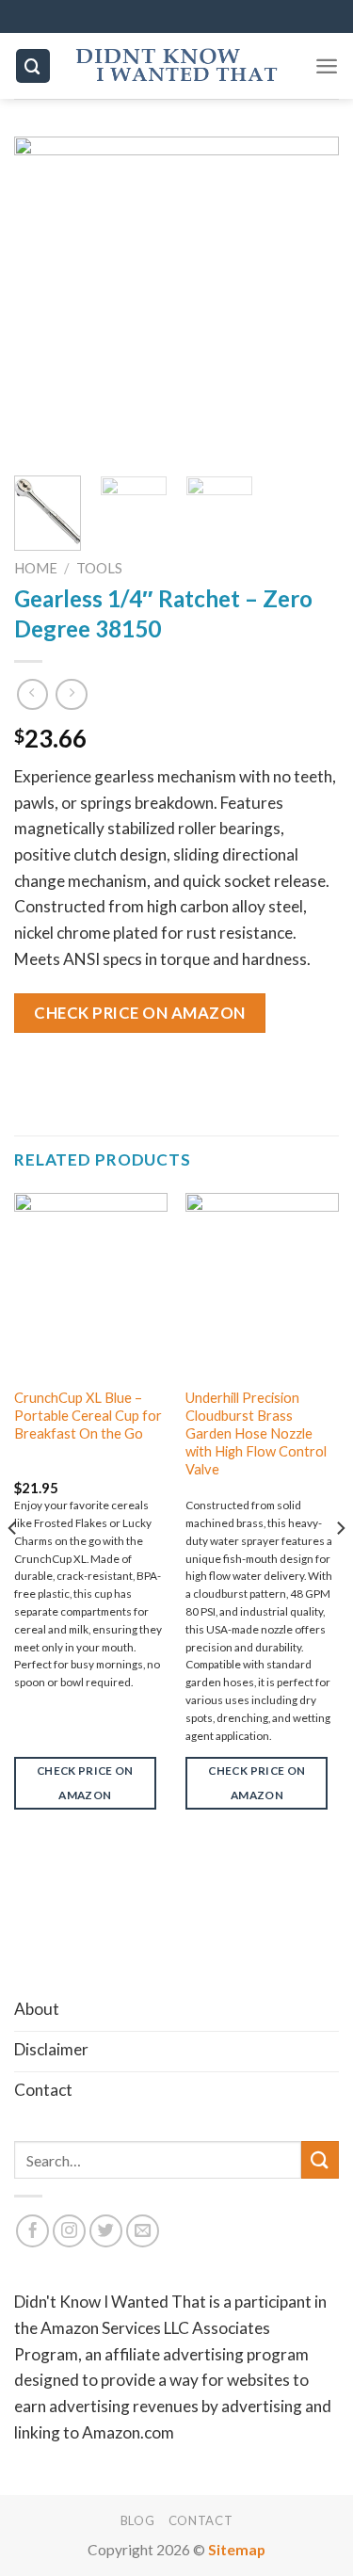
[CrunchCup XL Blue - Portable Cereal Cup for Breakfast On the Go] (91, 1285)
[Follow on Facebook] (33, 2231)
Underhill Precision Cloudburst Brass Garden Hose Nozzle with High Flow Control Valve (256, 1433)
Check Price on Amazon (140, 1013)
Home (36, 568)
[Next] (309, 299)
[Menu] (327, 66)
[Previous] (44, 299)
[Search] (33, 65)
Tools (99, 568)
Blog (138, 2520)
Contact (201, 2520)
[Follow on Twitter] (106, 2231)
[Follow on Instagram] (70, 2231)
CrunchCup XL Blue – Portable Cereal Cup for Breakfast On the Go (88, 1416)
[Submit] (320, 2159)
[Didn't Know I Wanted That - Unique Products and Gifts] (177, 66)
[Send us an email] (143, 2231)
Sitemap (237, 2550)
